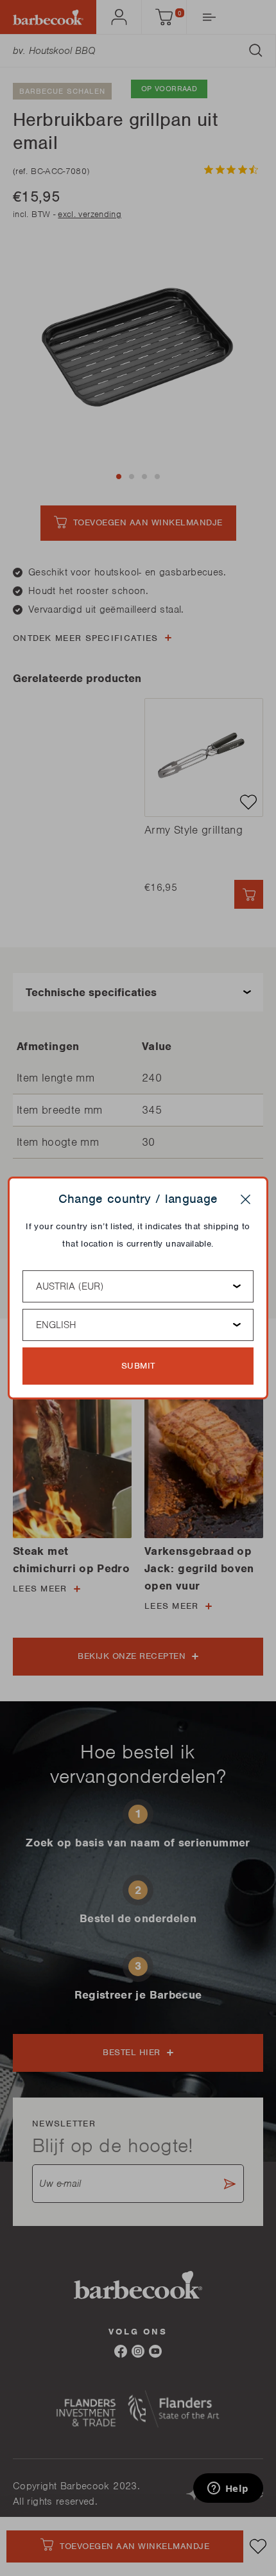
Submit (138, 1366)
